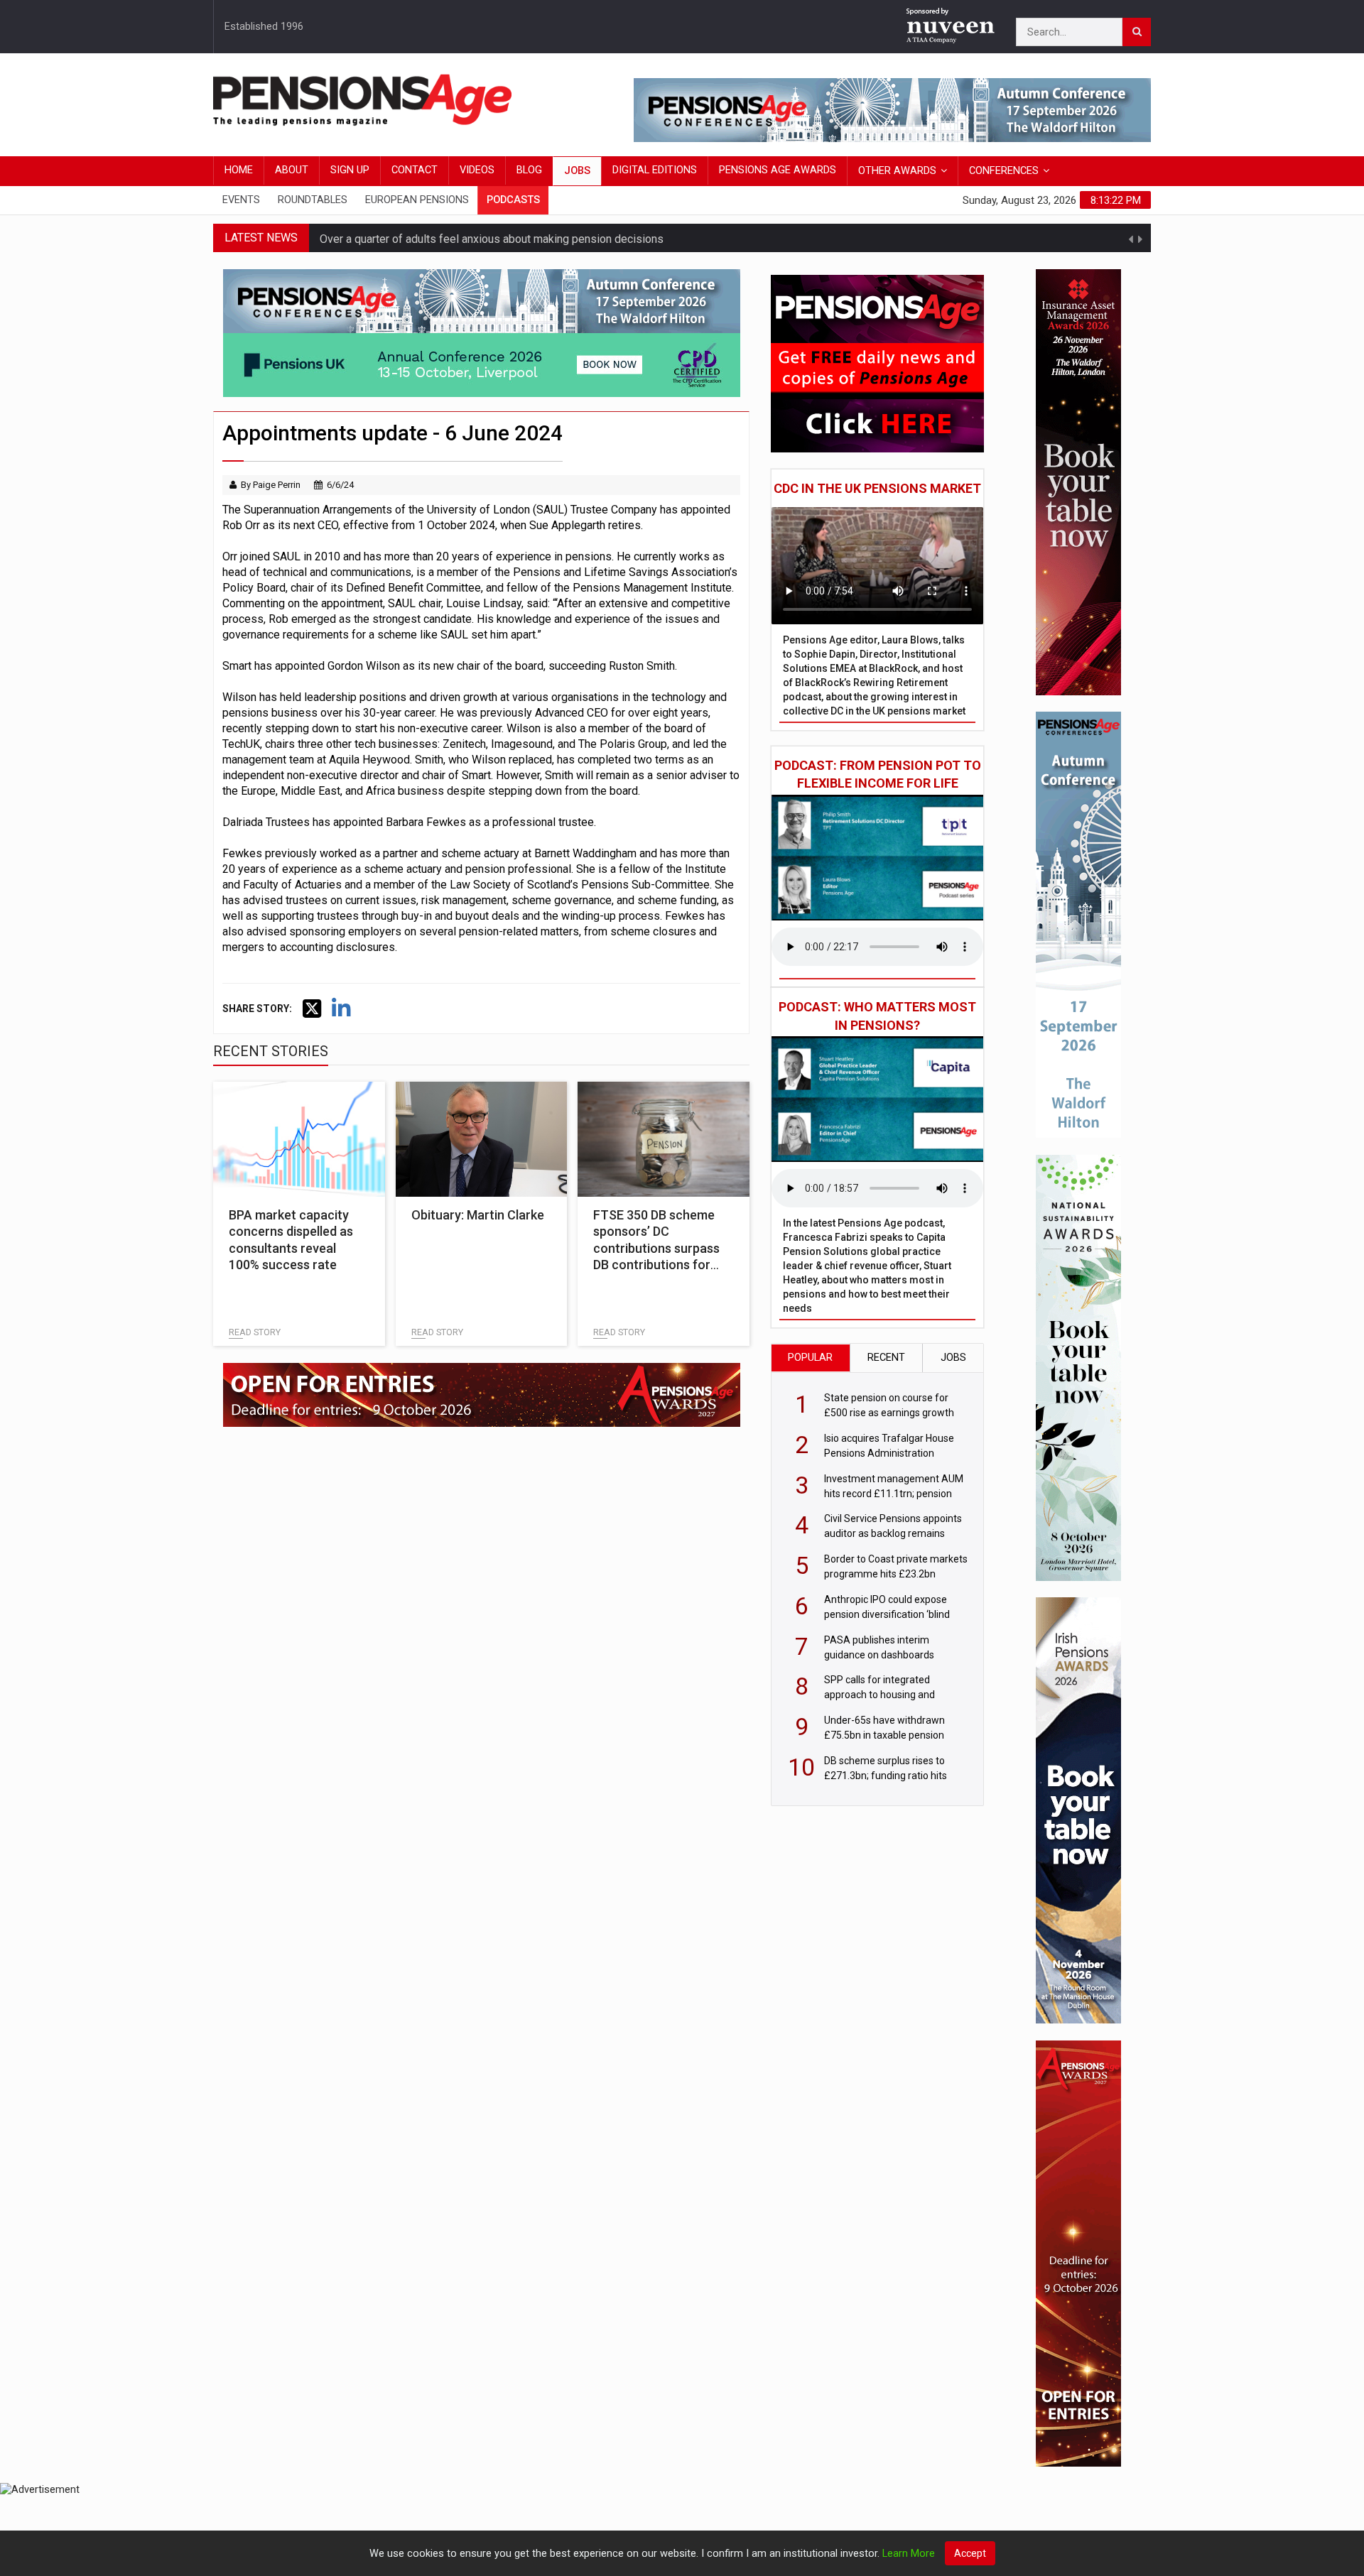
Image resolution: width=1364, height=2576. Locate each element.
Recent (886, 1358)
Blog (529, 170)
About (292, 170)
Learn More (909, 2554)
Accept (970, 2553)
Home (239, 170)
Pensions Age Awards (778, 170)
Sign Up (350, 170)
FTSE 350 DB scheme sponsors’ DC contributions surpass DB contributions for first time (656, 1248)
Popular (810, 1358)
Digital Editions (655, 170)
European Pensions (417, 200)
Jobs (577, 171)
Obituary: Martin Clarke (478, 1215)
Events (241, 200)
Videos (477, 170)
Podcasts (513, 200)
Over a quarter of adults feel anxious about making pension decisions (492, 238)
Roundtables (313, 200)
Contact (415, 170)
